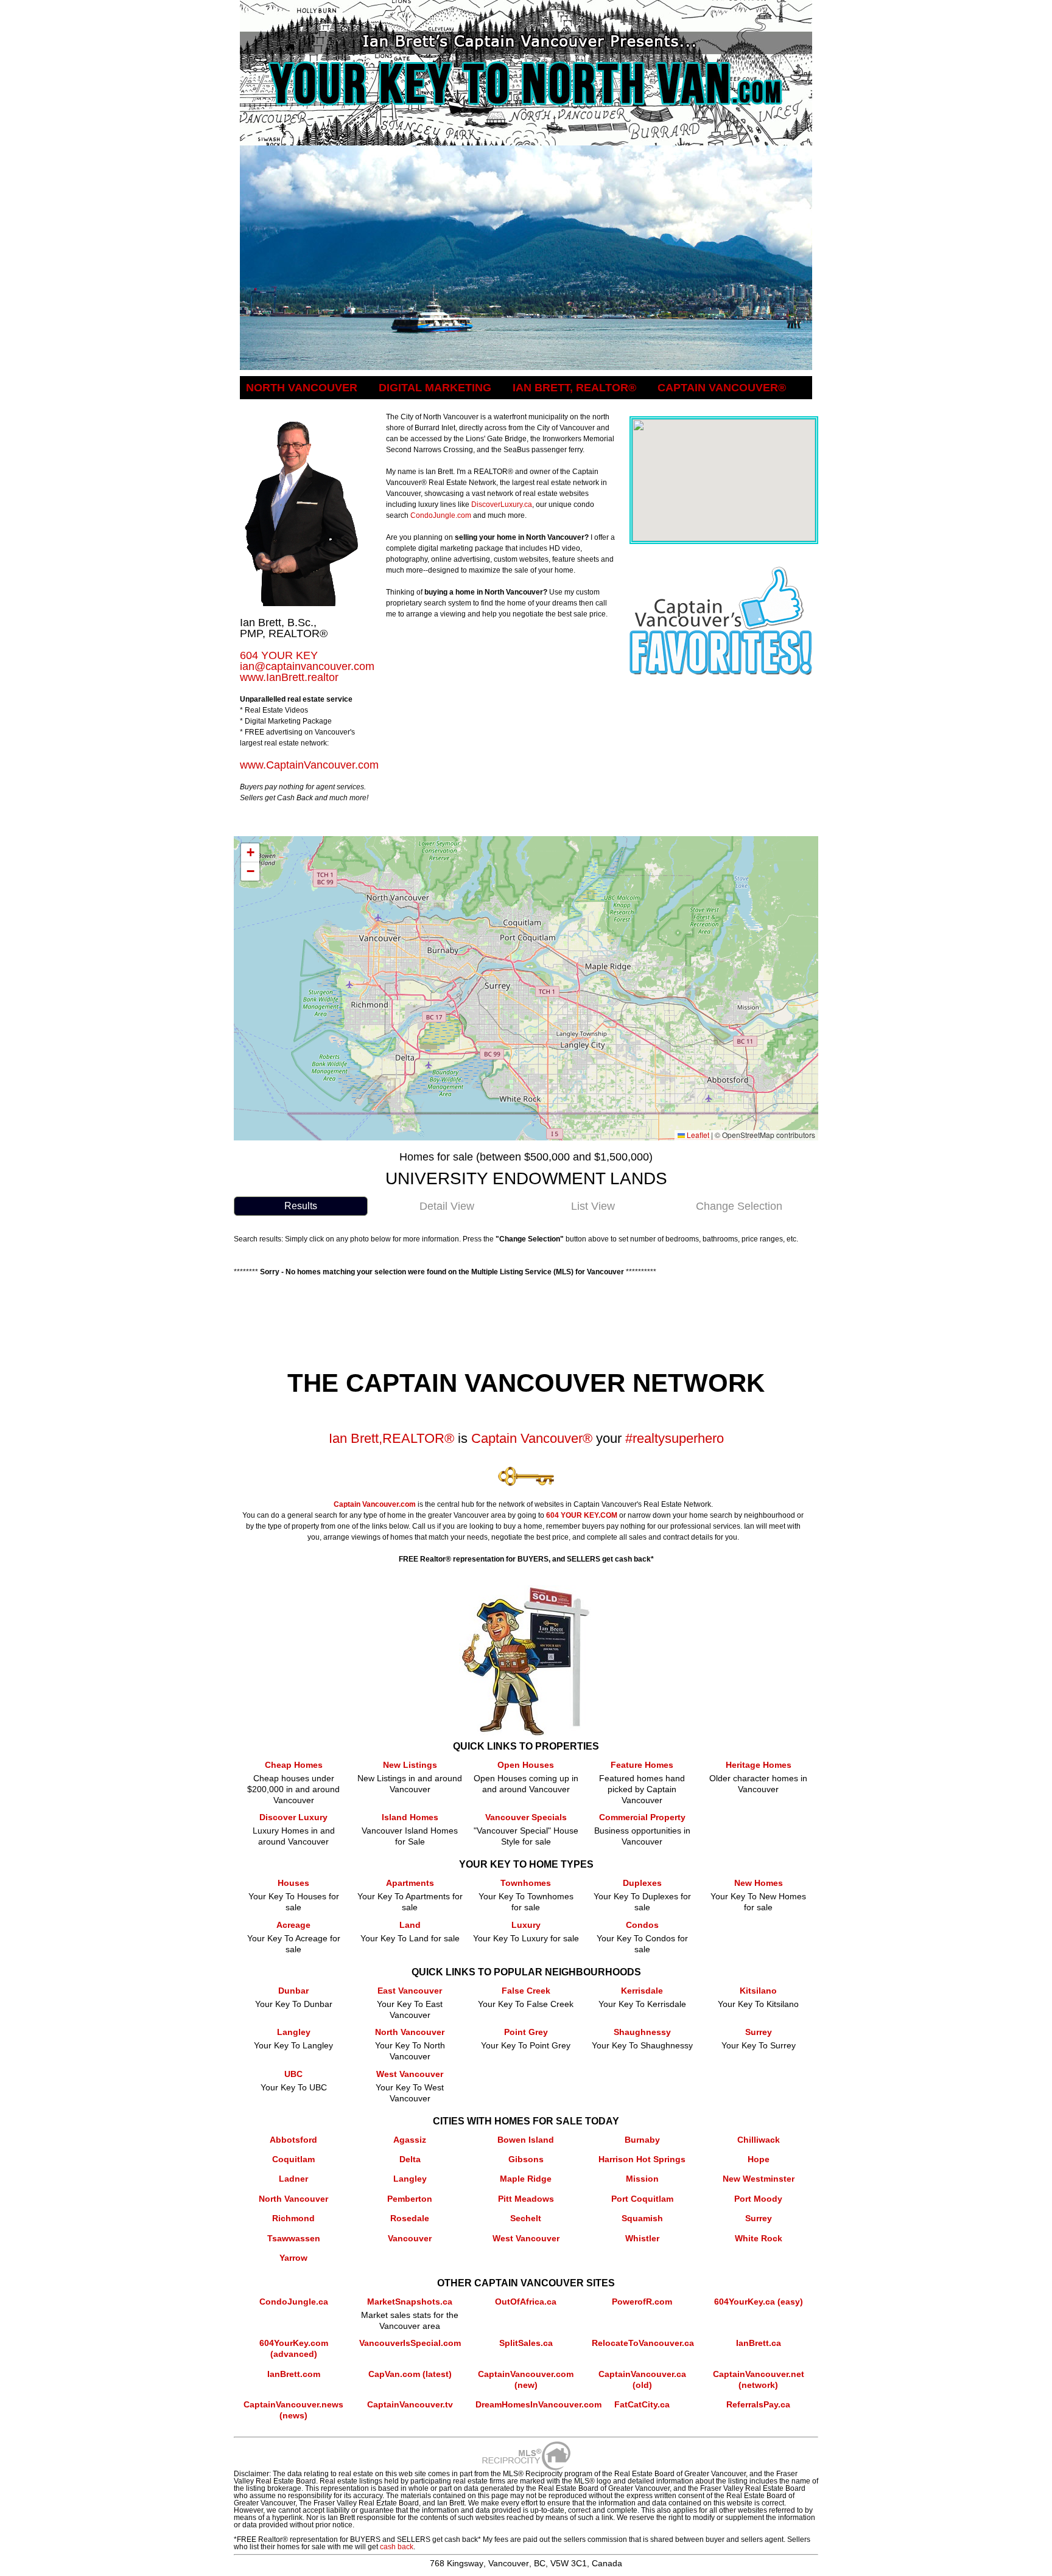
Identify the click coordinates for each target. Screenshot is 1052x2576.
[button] (250, 853)
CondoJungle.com (441, 515)
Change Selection (739, 1206)
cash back (397, 2547)
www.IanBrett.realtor (289, 677)
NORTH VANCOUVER (302, 388)
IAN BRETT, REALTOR (574, 388)
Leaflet (697, 1135)
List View (593, 1206)
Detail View (447, 1206)
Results (301, 1206)
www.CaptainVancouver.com (309, 765)
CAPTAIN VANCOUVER (722, 388)
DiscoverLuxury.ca (502, 504)
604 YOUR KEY (279, 655)
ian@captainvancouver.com (307, 666)
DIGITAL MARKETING (435, 388)
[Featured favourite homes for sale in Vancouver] (721, 571)
